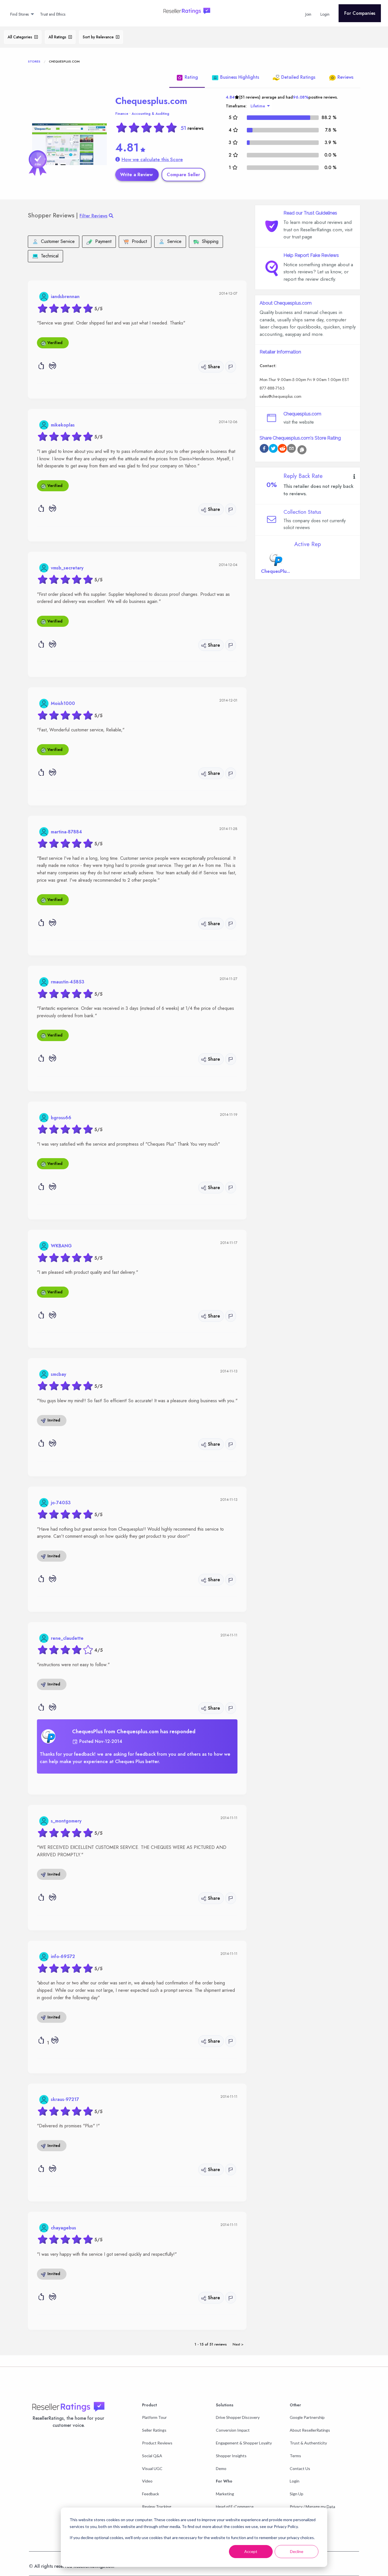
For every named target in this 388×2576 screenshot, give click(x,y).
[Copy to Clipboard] (302, 450)
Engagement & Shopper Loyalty (244, 2443)
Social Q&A (152, 2456)
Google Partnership (307, 2417)
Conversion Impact (233, 2430)
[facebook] (264, 449)
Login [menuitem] (325, 14)
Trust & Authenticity (308, 2443)
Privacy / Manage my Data (312, 2507)
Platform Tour (154, 2417)
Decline (297, 2551)
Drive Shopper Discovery (238, 2417)
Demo (221, 2468)
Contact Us (300, 2468)
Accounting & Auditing (150, 114)
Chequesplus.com (151, 101)
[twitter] (273, 449)
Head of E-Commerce (235, 2507)
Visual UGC (152, 2468)
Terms (295, 2456)
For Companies (360, 13)
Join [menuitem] (308, 14)
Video (147, 2481)
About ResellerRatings (310, 2430)
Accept (251, 2551)
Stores (34, 61)
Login (295, 2481)
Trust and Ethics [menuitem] (53, 14)
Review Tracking (157, 2507)
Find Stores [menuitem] (19, 14)
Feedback (151, 2494)
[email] (291, 449)
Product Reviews (157, 2443)
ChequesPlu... (276, 571)
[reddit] (282, 449)
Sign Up (297, 2494)
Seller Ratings (154, 2430)
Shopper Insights (231, 2456)
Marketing (225, 2494)
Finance (122, 114)
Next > (238, 2344)
